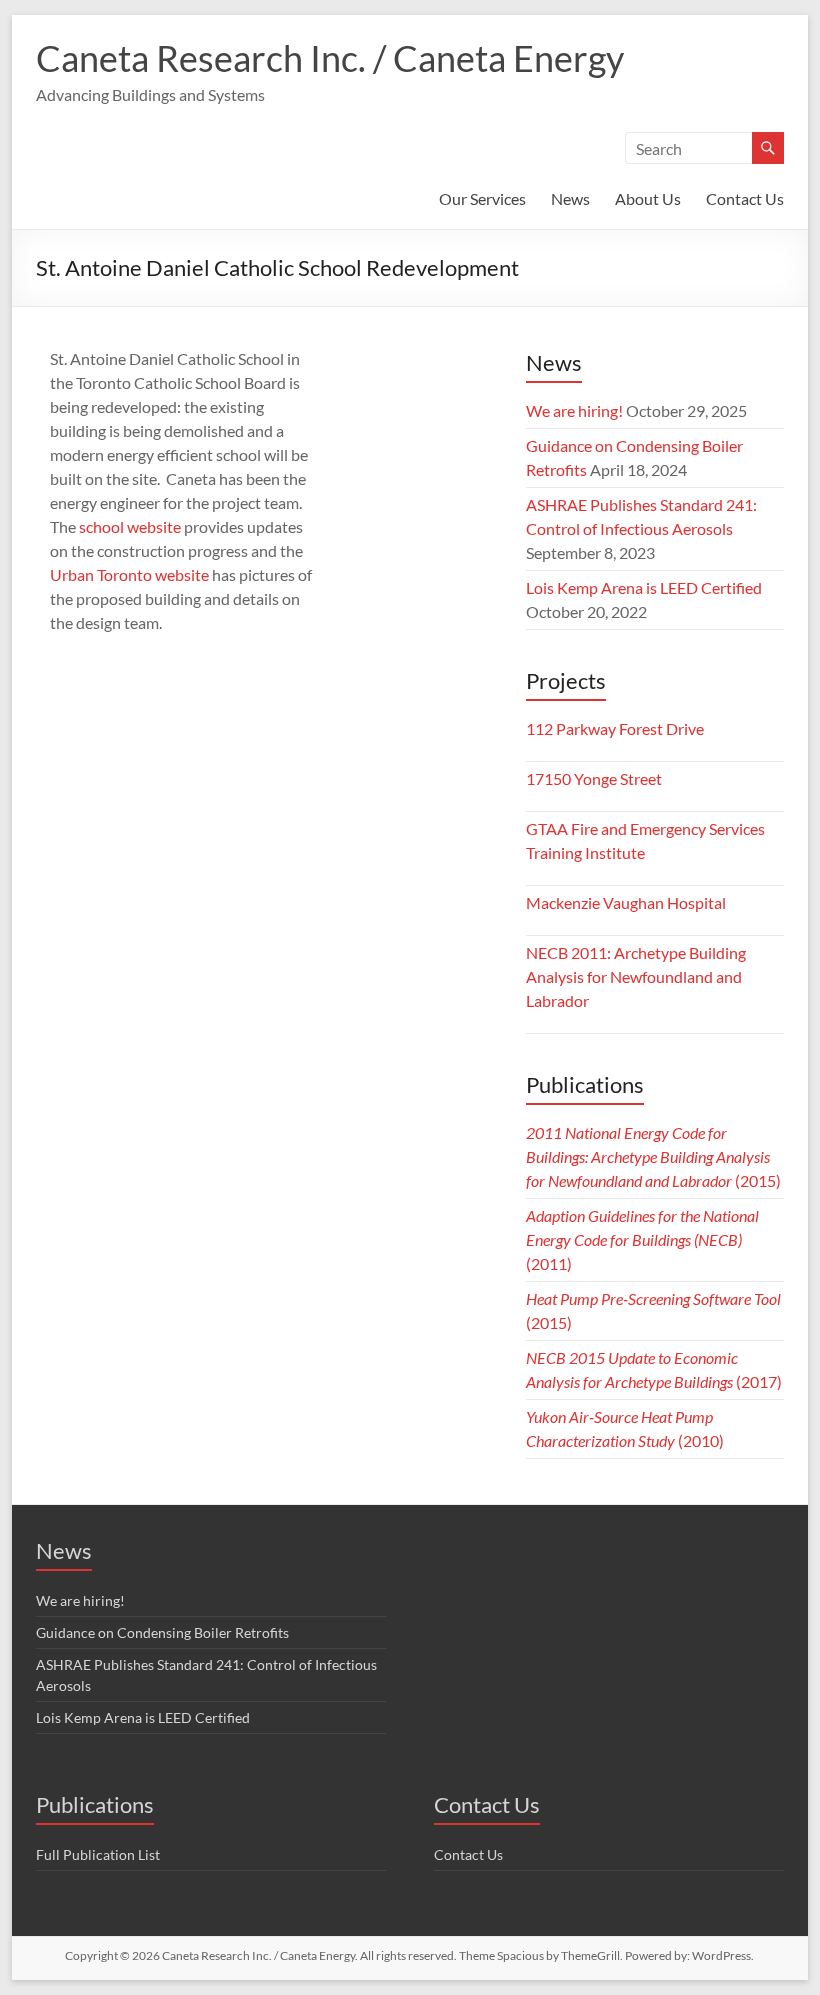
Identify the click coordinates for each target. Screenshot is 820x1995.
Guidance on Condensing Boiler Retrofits (162, 1632)
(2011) (642, 1239)
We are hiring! (574, 410)
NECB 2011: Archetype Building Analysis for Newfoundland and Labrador (636, 976)
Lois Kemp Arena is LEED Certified (644, 587)
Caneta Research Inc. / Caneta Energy (330, 58)
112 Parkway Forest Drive (615, 728)
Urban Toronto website (129, 574)
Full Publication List (98, 1854)
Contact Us (745, 198)
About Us (648, 198)
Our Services (482, 198)
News (570, 198)
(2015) (653, 1156)
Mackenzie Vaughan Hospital (626, 902)
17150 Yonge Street (594, 778)
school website (130, 526)
